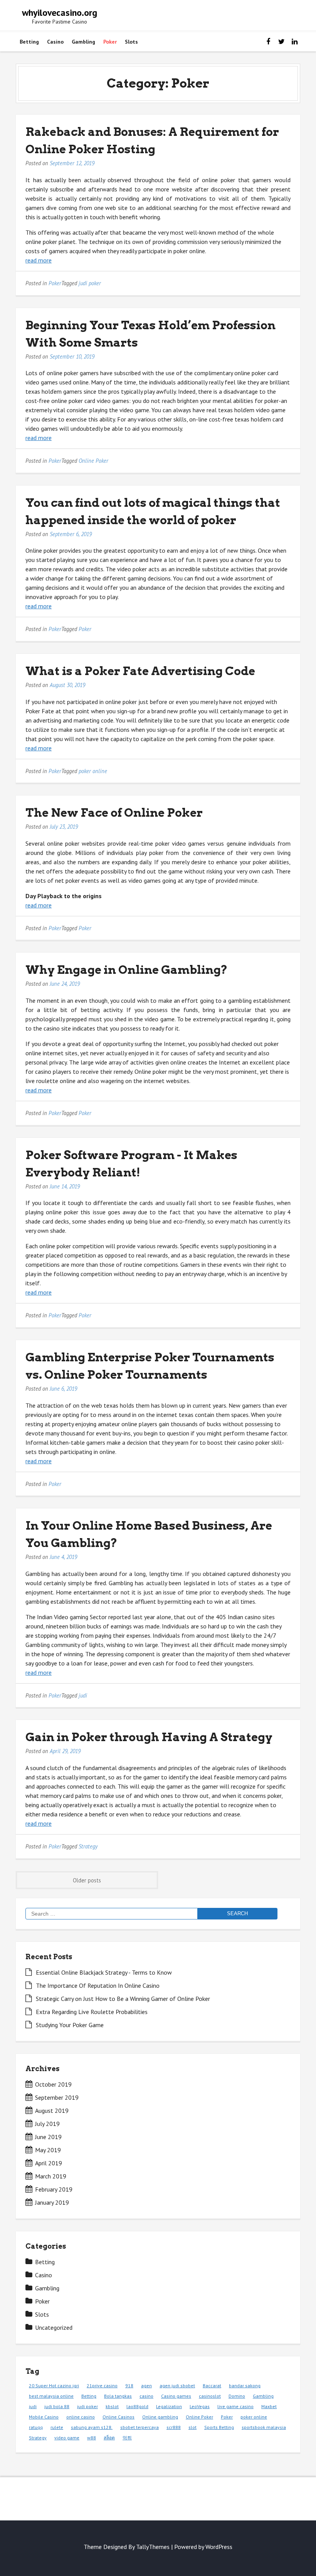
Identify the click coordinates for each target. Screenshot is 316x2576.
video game (67, 2438)
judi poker (90, 283)
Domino (237, 2396)
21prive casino (102, 2386)
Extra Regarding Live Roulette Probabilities (92, 2012)
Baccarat (212, 2386)
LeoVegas (200, 2406)
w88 (92, 2438)
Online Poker (93, 461)
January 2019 (52, 2202)
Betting (29, 42)
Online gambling (160, 2417)
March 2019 (51, 2176)
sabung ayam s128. (92, 2427)
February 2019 (54, 2189)
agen (146, 2386)
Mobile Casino (44, 2417)
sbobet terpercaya (140, 2427)
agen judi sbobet (177, 2386)
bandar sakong (245, 2386)
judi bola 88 (57, 2406)
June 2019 (48, 2137)
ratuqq (36, 2427)
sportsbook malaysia (264, 2427)
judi (83, 1695)
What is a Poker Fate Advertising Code (140, 671)
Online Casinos (118, 2417)
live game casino (235, 2406)
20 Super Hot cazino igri (54, 2386)
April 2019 (49, 2163)
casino (146, 2396)
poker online (93, 771)
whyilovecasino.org (60, 13)
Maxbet (269, 2406)
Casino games (176, 2396)
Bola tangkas (118, 2396)
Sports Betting (219, 2427)
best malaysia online (51, 2396)
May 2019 (48, 2150)
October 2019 (53, 2084)
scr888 (174, 2427)
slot (192, 2427)
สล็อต (109, 2438)
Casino (55, 42)
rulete (57, 2427)
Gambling (83, 42)
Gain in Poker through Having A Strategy (149, 1737)
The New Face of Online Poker (114, 812)
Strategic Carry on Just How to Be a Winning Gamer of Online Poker (123, 1999)
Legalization (169, 2406)
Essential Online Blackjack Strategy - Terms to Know (104, 1972)
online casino (81, 2417)
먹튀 (127, 2438)
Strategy (88, 1846)
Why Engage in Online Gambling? (127, 970)
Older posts (87, 1880)
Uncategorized (54, 2327)
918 (129, 2386)
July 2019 (47, 2124)
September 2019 (57, 2097)
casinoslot (210, 2396)
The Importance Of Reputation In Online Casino (98, 1985)
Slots (131, 42)
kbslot (112, 2406)
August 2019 (52, 2111)
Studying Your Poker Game (70, 2025)
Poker (110, 42)
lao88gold (137, 2406)
